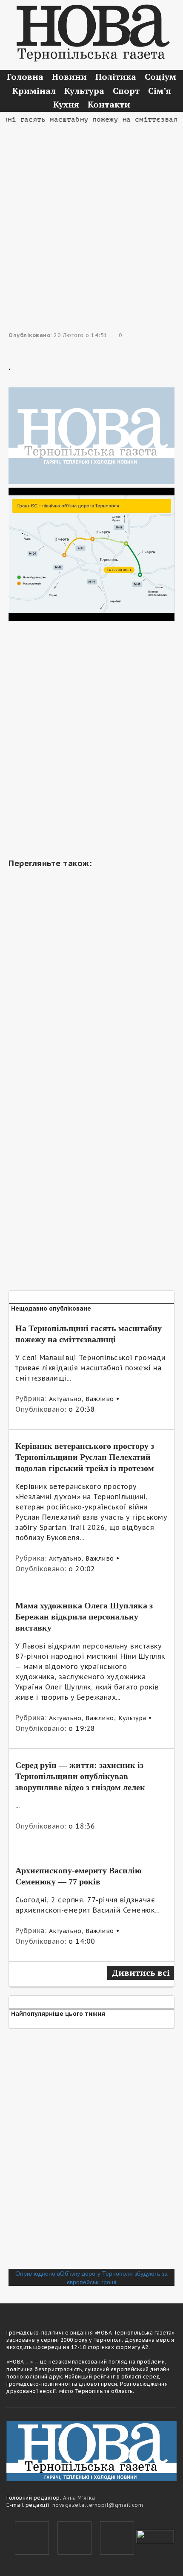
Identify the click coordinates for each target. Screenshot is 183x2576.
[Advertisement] (91, 217)
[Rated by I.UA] (155, 2535)
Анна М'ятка (79, 2498)
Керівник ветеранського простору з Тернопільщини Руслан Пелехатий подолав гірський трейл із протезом (85, 1457)
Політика (116, 77)
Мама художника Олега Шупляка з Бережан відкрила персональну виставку (84, 1617)
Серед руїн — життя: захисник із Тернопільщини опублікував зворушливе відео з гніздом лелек (80, 1776)
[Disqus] (91, 2152)
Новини (69, 77)
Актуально (65, 1399)
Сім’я (160, 91)
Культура (84, 91)
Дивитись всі (141, 1973)
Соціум (160, 77)
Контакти (109, 104)
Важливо (100, 1399)
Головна (25, 77)
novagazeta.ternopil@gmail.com (98, 2505)
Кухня (66, 104)
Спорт (126, 91)
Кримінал (34, 91)
